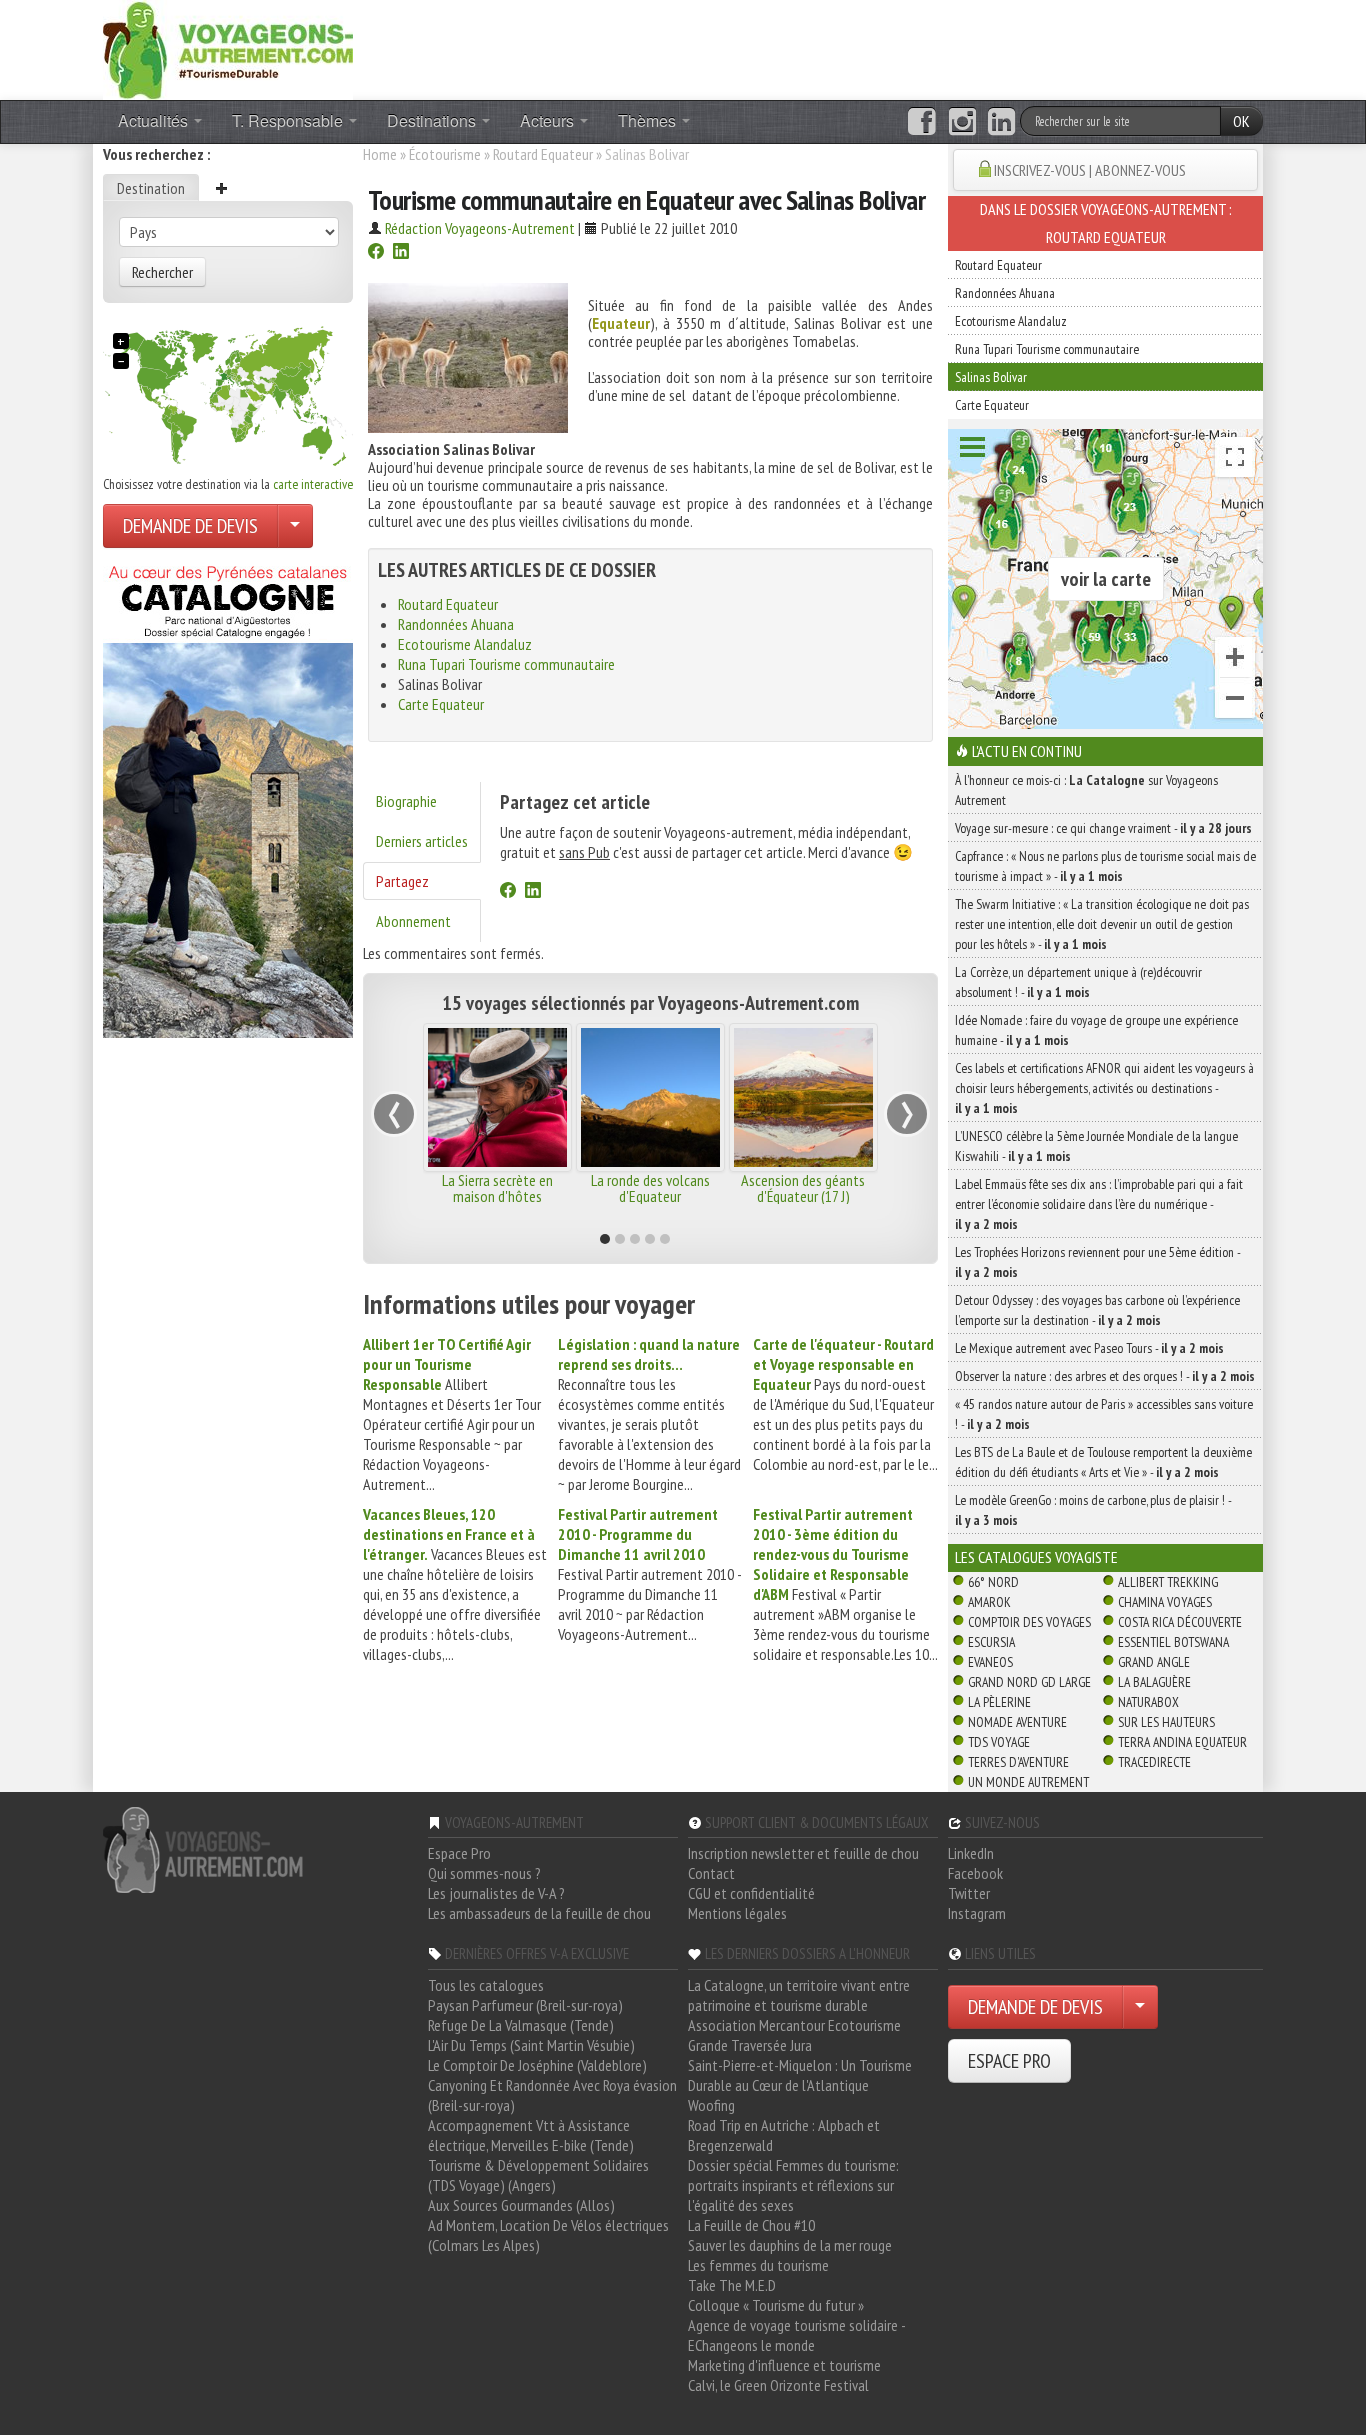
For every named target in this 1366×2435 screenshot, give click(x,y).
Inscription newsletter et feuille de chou (803, 1853)
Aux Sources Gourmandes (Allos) (521, 2205)
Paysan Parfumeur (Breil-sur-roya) (525, 2005)
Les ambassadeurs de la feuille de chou (539, 1913)
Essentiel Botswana (1173, 1642)
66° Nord (993, 1582)
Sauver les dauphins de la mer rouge (790, 2245)
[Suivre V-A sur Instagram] (962, 122)
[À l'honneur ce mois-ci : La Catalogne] (228, 796)
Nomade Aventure (1017, 1722)
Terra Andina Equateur (1182, 1742)
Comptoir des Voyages (1029, 1622)
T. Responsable (289, 120)
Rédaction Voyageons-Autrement (480, 228)
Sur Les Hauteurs (1166, 1722)
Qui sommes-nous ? (484, 1873)
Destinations (433, 120)
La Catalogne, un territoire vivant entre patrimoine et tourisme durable (799, 1995)
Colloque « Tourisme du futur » (776, 2305)
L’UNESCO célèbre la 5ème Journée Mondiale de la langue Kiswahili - (1096, 1146)
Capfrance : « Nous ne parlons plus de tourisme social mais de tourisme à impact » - (1105, 866)
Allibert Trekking (1168, 1582)
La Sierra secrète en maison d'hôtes (497, 1188)
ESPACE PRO (1009, 2061)
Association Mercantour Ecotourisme (794, 2025)
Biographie (406, 801)
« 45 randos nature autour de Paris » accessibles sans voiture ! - (1104, 1414)
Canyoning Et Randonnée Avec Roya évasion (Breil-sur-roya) (552, 2095)
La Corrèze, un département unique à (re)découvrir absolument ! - (1078, 982)
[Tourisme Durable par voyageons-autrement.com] (228, 48)
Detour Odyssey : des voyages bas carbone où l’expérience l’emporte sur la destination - (1097, 1310)
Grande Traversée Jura (750, 2045)
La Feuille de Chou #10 (751, 2225)
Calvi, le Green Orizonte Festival (778, 2385)
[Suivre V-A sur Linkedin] (1001, 122)
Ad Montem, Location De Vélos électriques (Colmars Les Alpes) (548, 2235)
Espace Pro (459, 1853)
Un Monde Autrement (1028, 1782)
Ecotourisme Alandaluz (465, 644)
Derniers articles (422, 841)
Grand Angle (1154, 1662)
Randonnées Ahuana (456, 624)
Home (380, 154)
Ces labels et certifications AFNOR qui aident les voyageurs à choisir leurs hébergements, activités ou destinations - (1104, 1088)
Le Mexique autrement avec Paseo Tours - (1089, 1348)
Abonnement (413, 921)
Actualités (155, 120)
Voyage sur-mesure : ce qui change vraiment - (1103, 828)
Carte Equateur (441, 704)
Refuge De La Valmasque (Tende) (521, 2025)
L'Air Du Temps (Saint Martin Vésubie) (531, 2045)
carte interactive (313, 484)
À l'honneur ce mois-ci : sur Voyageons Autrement (1086, 790)
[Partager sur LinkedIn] (401, 253)
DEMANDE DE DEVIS (190, 526)
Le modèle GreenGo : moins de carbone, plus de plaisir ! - (1093, 1510)
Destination (151, 188)
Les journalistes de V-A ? (496, 1893)
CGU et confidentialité (751, 1893)
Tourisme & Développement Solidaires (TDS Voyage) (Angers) (538, 2175)
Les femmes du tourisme (758, 2265)
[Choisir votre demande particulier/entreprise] (295, 526)
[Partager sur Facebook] (376, 253)
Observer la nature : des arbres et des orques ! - (1105, 1376)
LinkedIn (971, 1853)
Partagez (402, 881)
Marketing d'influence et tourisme (784, 2365)
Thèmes (649, 120)
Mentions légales (737, 1913)
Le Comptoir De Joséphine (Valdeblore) (537, 2065)
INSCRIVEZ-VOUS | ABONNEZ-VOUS (1090, 170)
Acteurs (549, 120)
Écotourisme (445, 154)
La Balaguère (1154, 1682)
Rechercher (162, 272)
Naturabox (1148, 1702)
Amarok (989, 1602)
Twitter (969, 1893)
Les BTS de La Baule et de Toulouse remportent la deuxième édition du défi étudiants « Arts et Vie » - (1103, 1462)
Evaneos (990, 1662)
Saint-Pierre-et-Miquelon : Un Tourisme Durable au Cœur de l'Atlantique (800, 2075)
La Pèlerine (999, 1702)
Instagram (977, 1913)
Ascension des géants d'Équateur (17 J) (803, 1188)
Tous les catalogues (486, 1985)
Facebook (975, 1873)
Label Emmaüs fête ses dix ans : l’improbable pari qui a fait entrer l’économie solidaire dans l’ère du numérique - (1099, 1204)
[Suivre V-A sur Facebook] (921, 122)
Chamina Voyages (1165, 1602)
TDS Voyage (999, 1742)
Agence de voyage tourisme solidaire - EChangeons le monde (796, 2335)
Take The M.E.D (732, 2285)
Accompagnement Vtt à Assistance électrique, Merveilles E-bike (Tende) (531, 2135)
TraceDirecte (1154, 1762)
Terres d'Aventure (1018, 1762)
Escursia (991, 1642)
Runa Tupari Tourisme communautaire (506, 664)
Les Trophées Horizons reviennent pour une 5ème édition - (1097, 1262)
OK (1241, 121)
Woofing (711, 2105)
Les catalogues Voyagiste (1036, 1557)
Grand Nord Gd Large (1029, 1682)
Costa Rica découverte (1180, 1622)
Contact (711, 1873)
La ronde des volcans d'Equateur (650, 1188)
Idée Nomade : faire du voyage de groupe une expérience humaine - (1096, 1030)
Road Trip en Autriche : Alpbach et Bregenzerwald (784, 2135)
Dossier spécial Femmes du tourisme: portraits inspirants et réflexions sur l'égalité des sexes (793, 2185)
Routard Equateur (543, 154)
